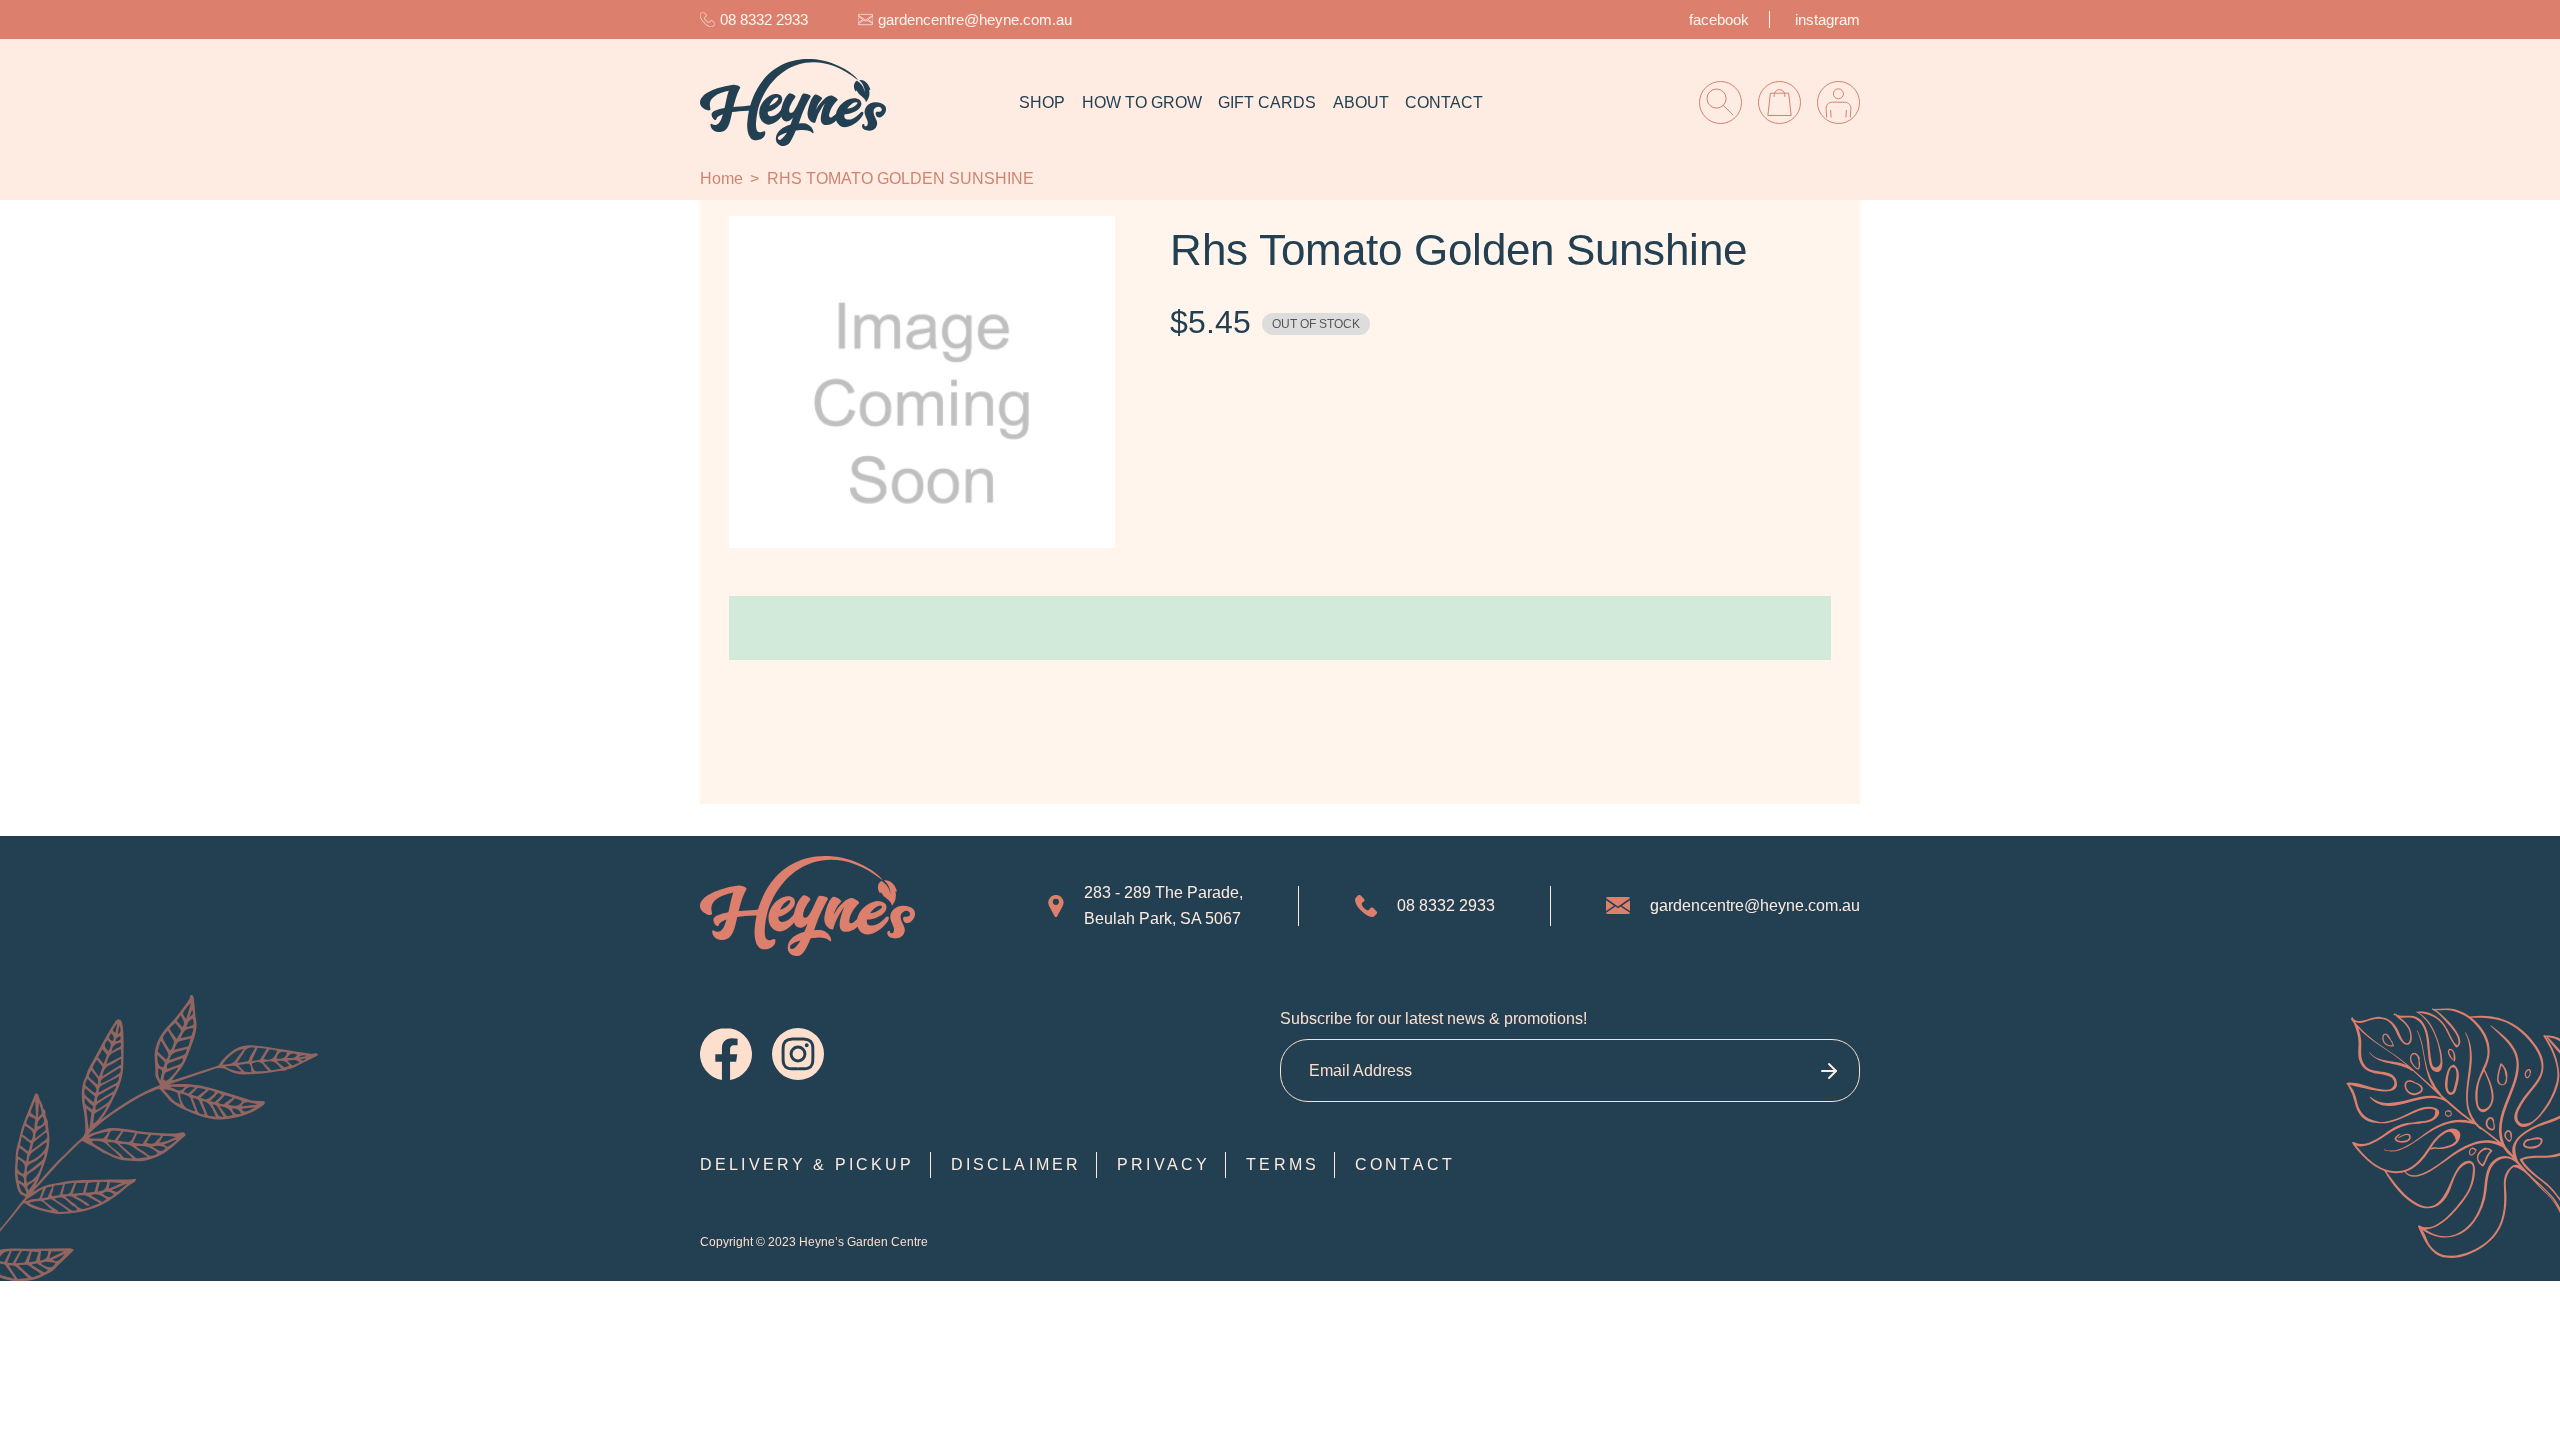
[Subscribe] (1828, 1070)
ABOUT (1361, 102)
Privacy (1163, 1164)
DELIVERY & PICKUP (807, 1164)
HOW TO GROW (1142, 102)
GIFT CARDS (1267, 102)
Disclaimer (1016, 1164)
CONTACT (1444, 102)
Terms (1282, 1164)
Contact (1405, 1164)
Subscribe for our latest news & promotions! (1433, 1018)
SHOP (1042, 102)
